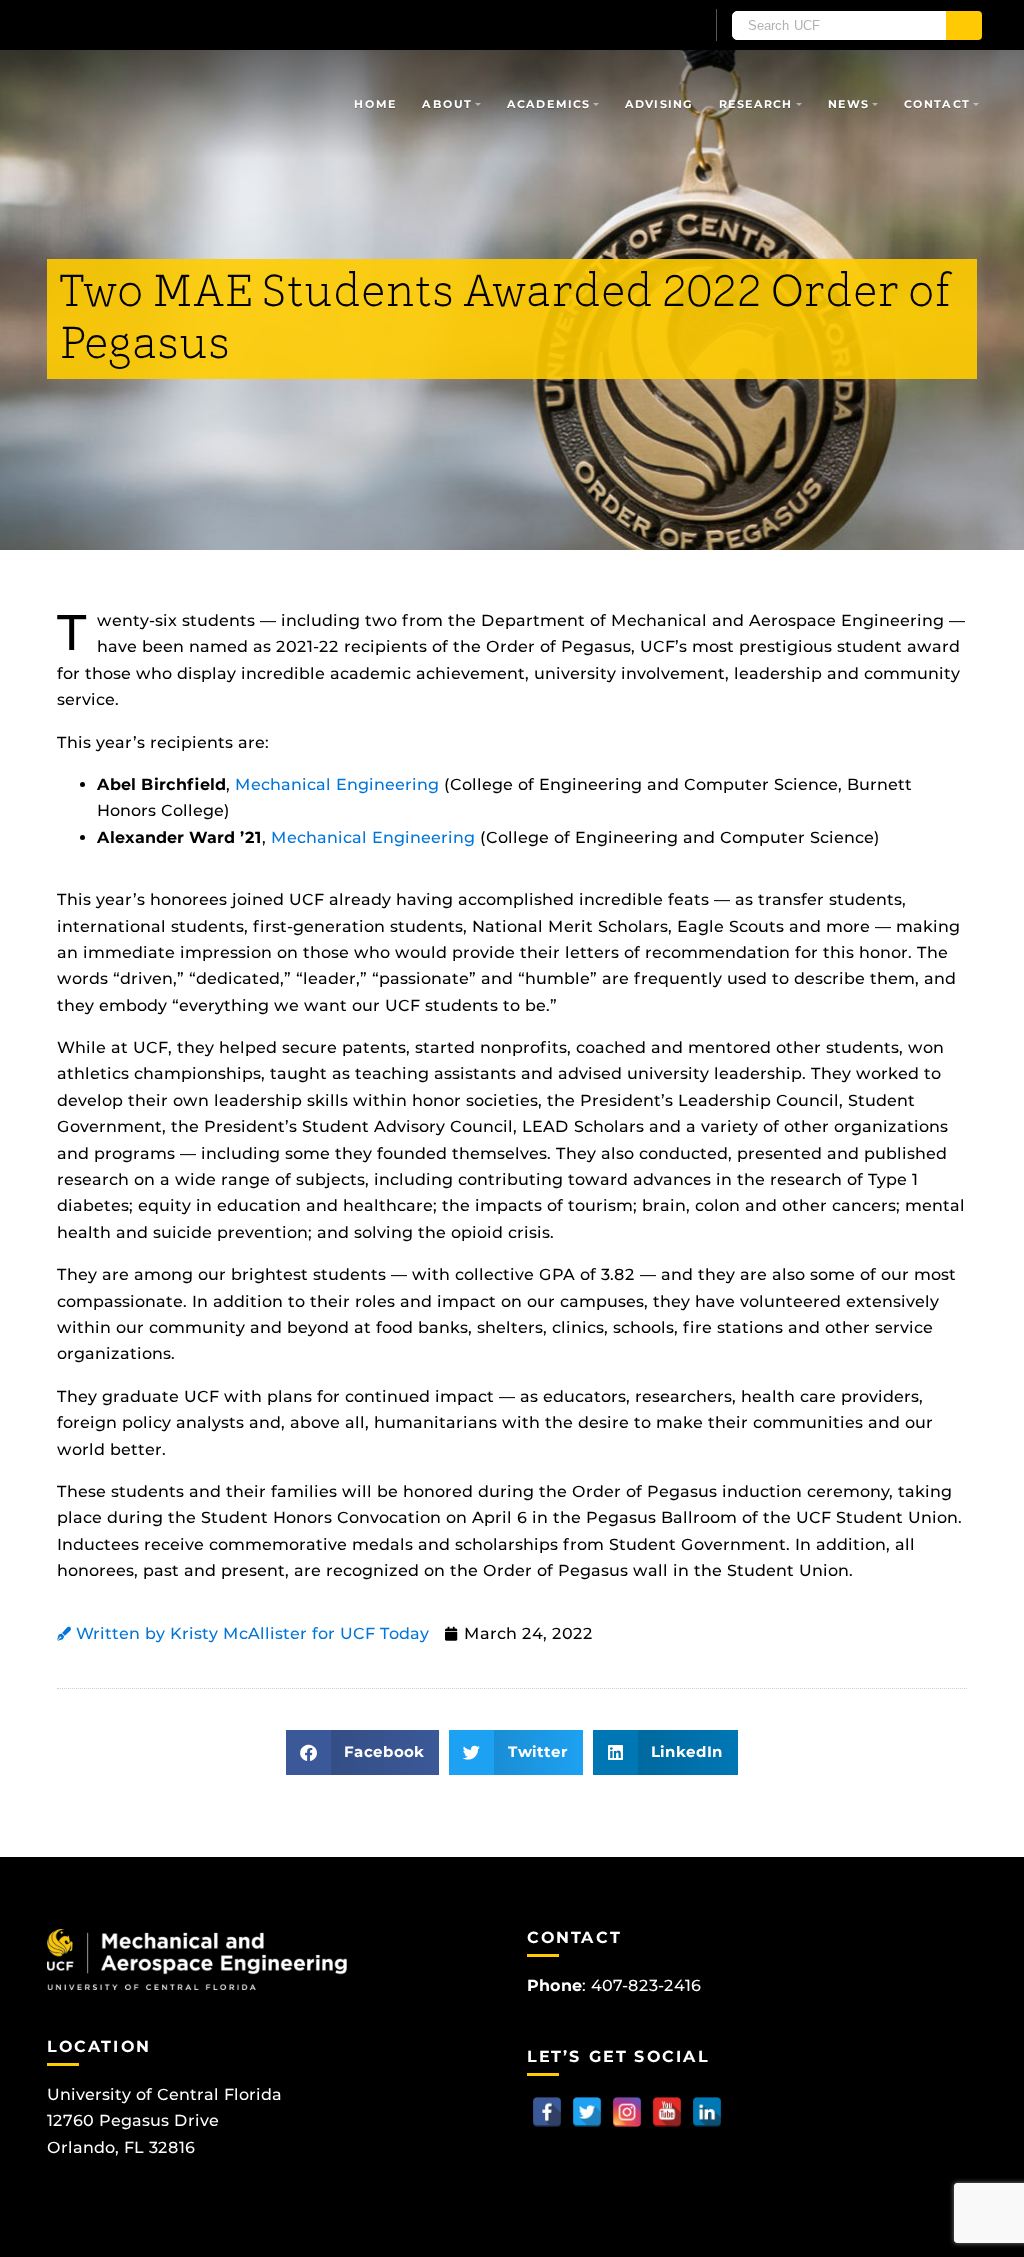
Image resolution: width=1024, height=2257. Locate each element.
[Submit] (964, 25)
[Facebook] (547, 2112)
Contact (937, 104)
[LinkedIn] (707, 2112)
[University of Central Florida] (190, 24)
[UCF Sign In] (639, 26)
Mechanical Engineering (337, 784)
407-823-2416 (646, 1985)
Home (375, 104)
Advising (659, 104)
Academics (548, 104)
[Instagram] (627, 2112)
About (447, 104)
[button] (363, 1752)
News (848, 104)
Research (756, 104)
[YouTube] (667, 2112)
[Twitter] (587, 2112)
